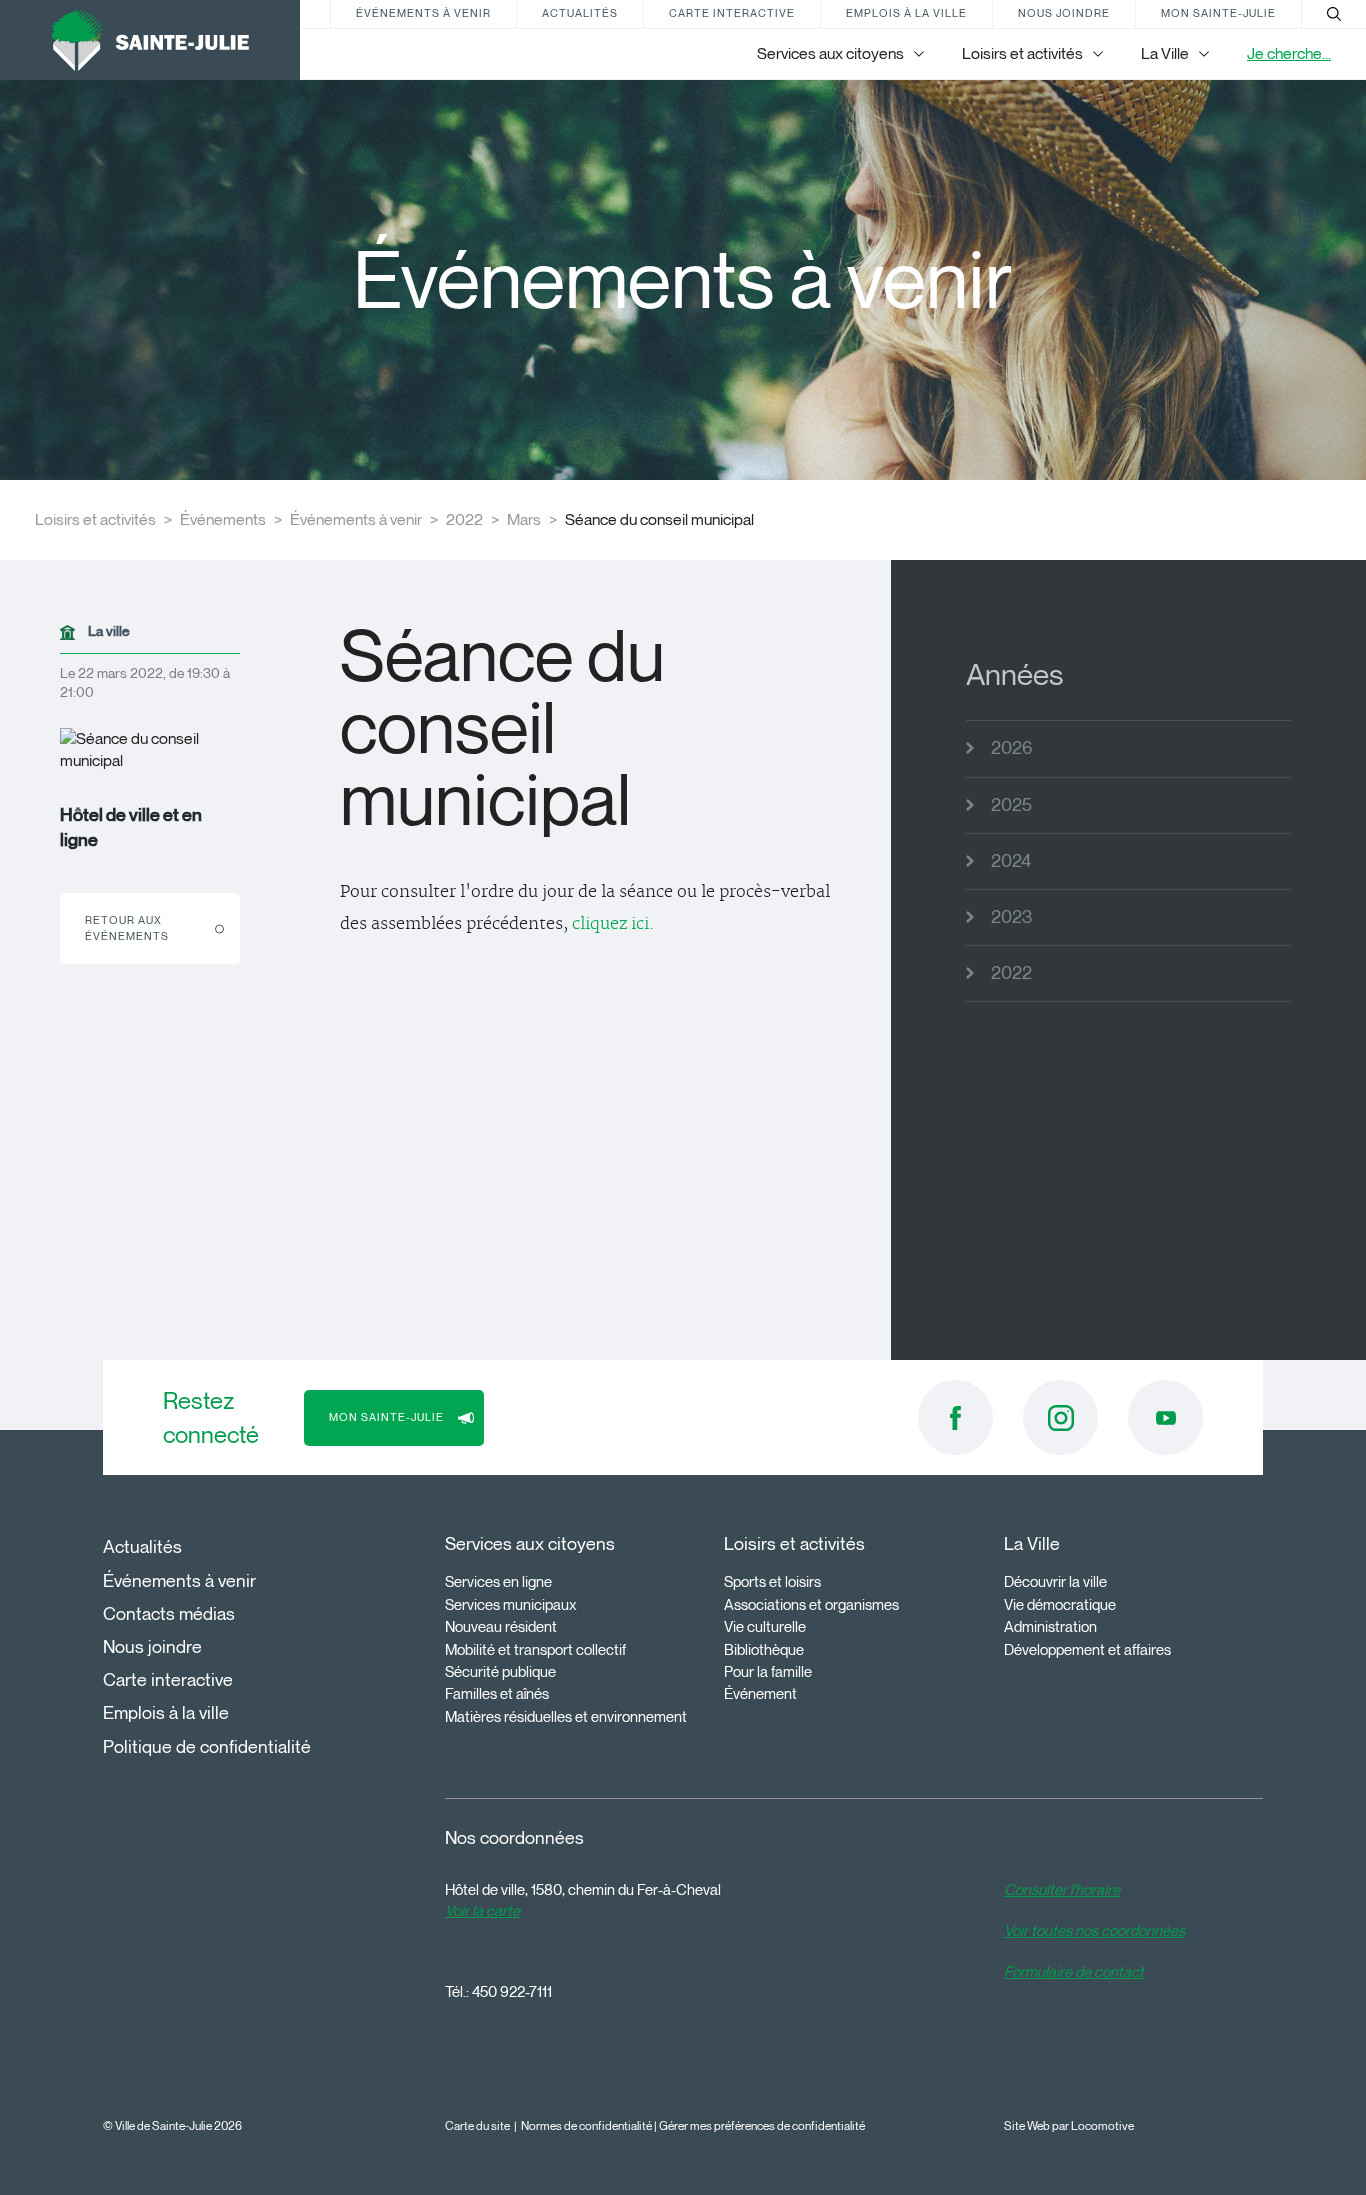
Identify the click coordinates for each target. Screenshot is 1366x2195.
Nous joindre (1064, 13)
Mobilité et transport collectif (535, 1650)
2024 (1011, 861)
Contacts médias (169, 1614)
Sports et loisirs (772, 1582)
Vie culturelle (765, 1627)
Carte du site (477, 2125)
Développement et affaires (1087, 1650)
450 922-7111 (512, 1992)
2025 (1011, 805)
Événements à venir (423, 13)
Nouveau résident (501, 1627)
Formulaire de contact (1074, 1972)
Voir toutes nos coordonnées (1094, 1931)
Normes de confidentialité (586, 2125)
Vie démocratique (1060, 1605)
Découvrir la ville (1055, 1582)
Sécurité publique (500, 1672)
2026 (1011, 748)
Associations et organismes (811, 1605)
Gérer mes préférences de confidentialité (762, 2125)
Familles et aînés (497, 1694)
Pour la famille (768, 1672)
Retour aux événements (127, 927)
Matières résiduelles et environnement (566, 1717)
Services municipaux (511, 1605)
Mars (524, 519)
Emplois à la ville (906, 13)
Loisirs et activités (95, 519)
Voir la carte (482, 1911)
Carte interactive (732, 13)
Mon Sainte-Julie (1218, 13)
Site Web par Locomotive (1069, 2125)
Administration (1050, 1627)
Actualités (580, 13)
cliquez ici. (613, 924)
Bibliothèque (764, 1650)
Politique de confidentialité (207, 1747)
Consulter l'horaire (1062, 1890)
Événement (760, 1694)
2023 (1011, 917)
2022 (464, 519)
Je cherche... (1289, 53)
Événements (223, 519)
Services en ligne (498, 1582)
